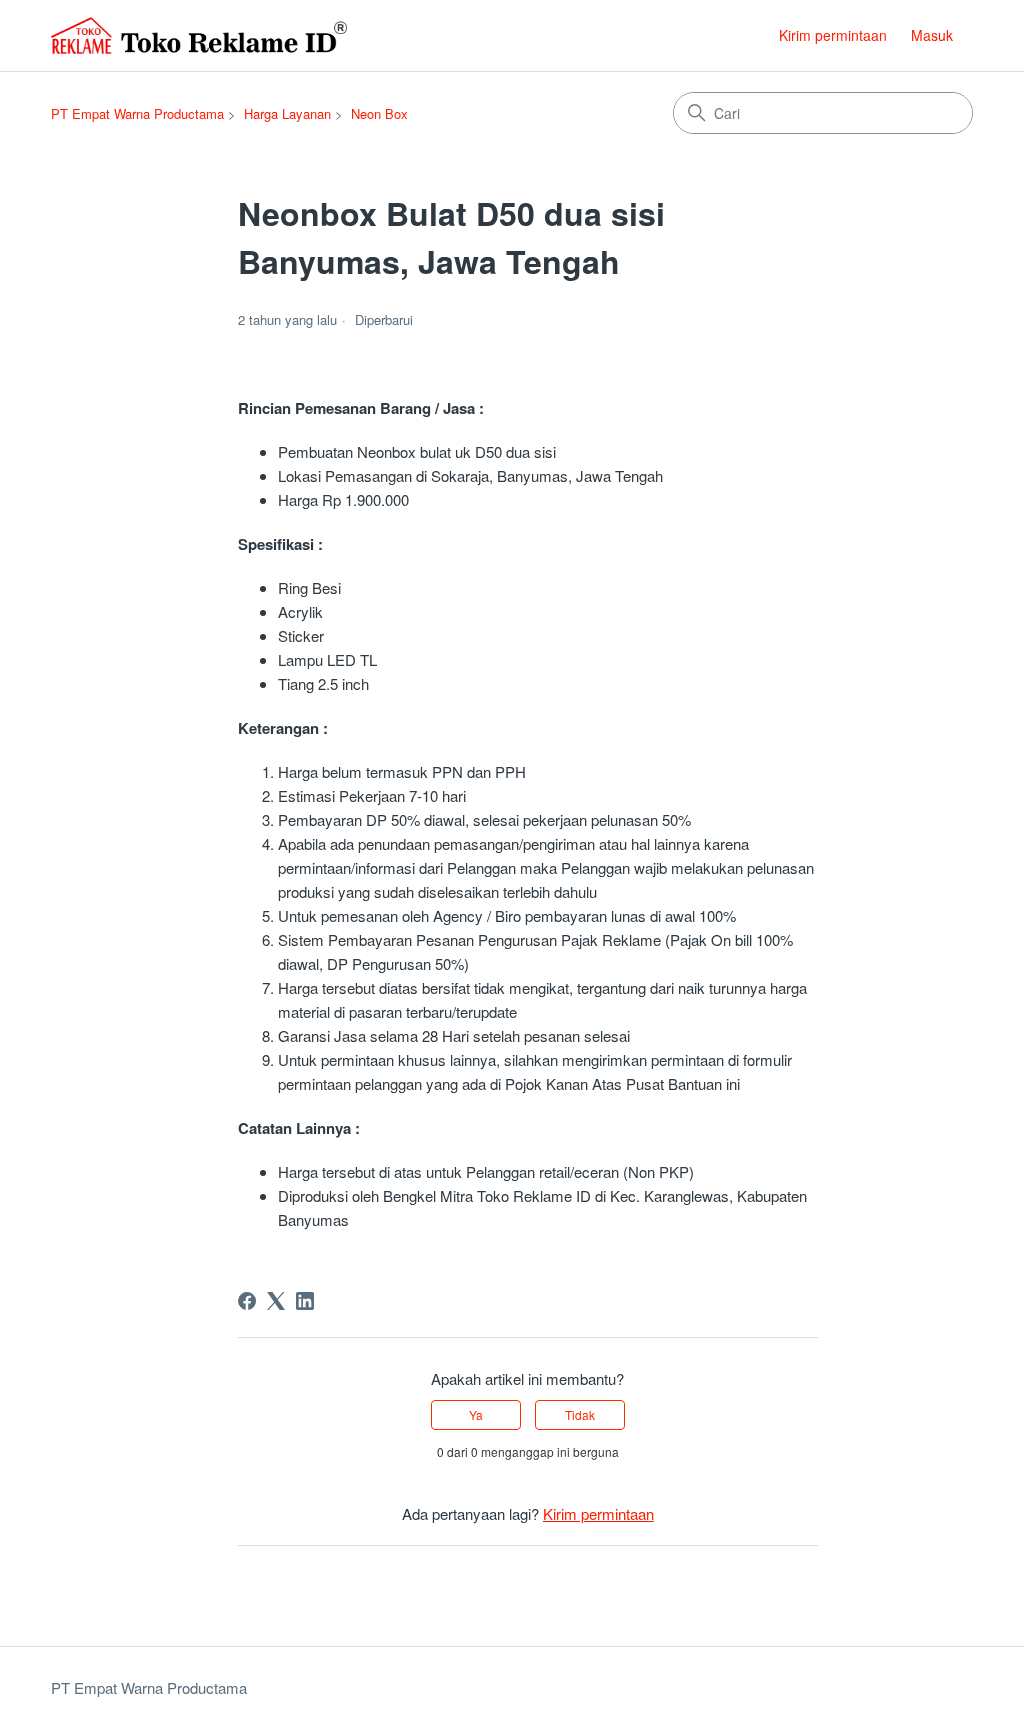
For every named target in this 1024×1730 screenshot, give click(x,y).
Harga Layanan (287, 113)
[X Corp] (276, 1301)
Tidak (580, 1414)
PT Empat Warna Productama (137, 113)
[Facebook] (247, 1301)
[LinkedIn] (305, 1301)
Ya (476, 1414)
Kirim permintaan (833, 35)
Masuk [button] (932, 35)
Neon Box (379, 113)
